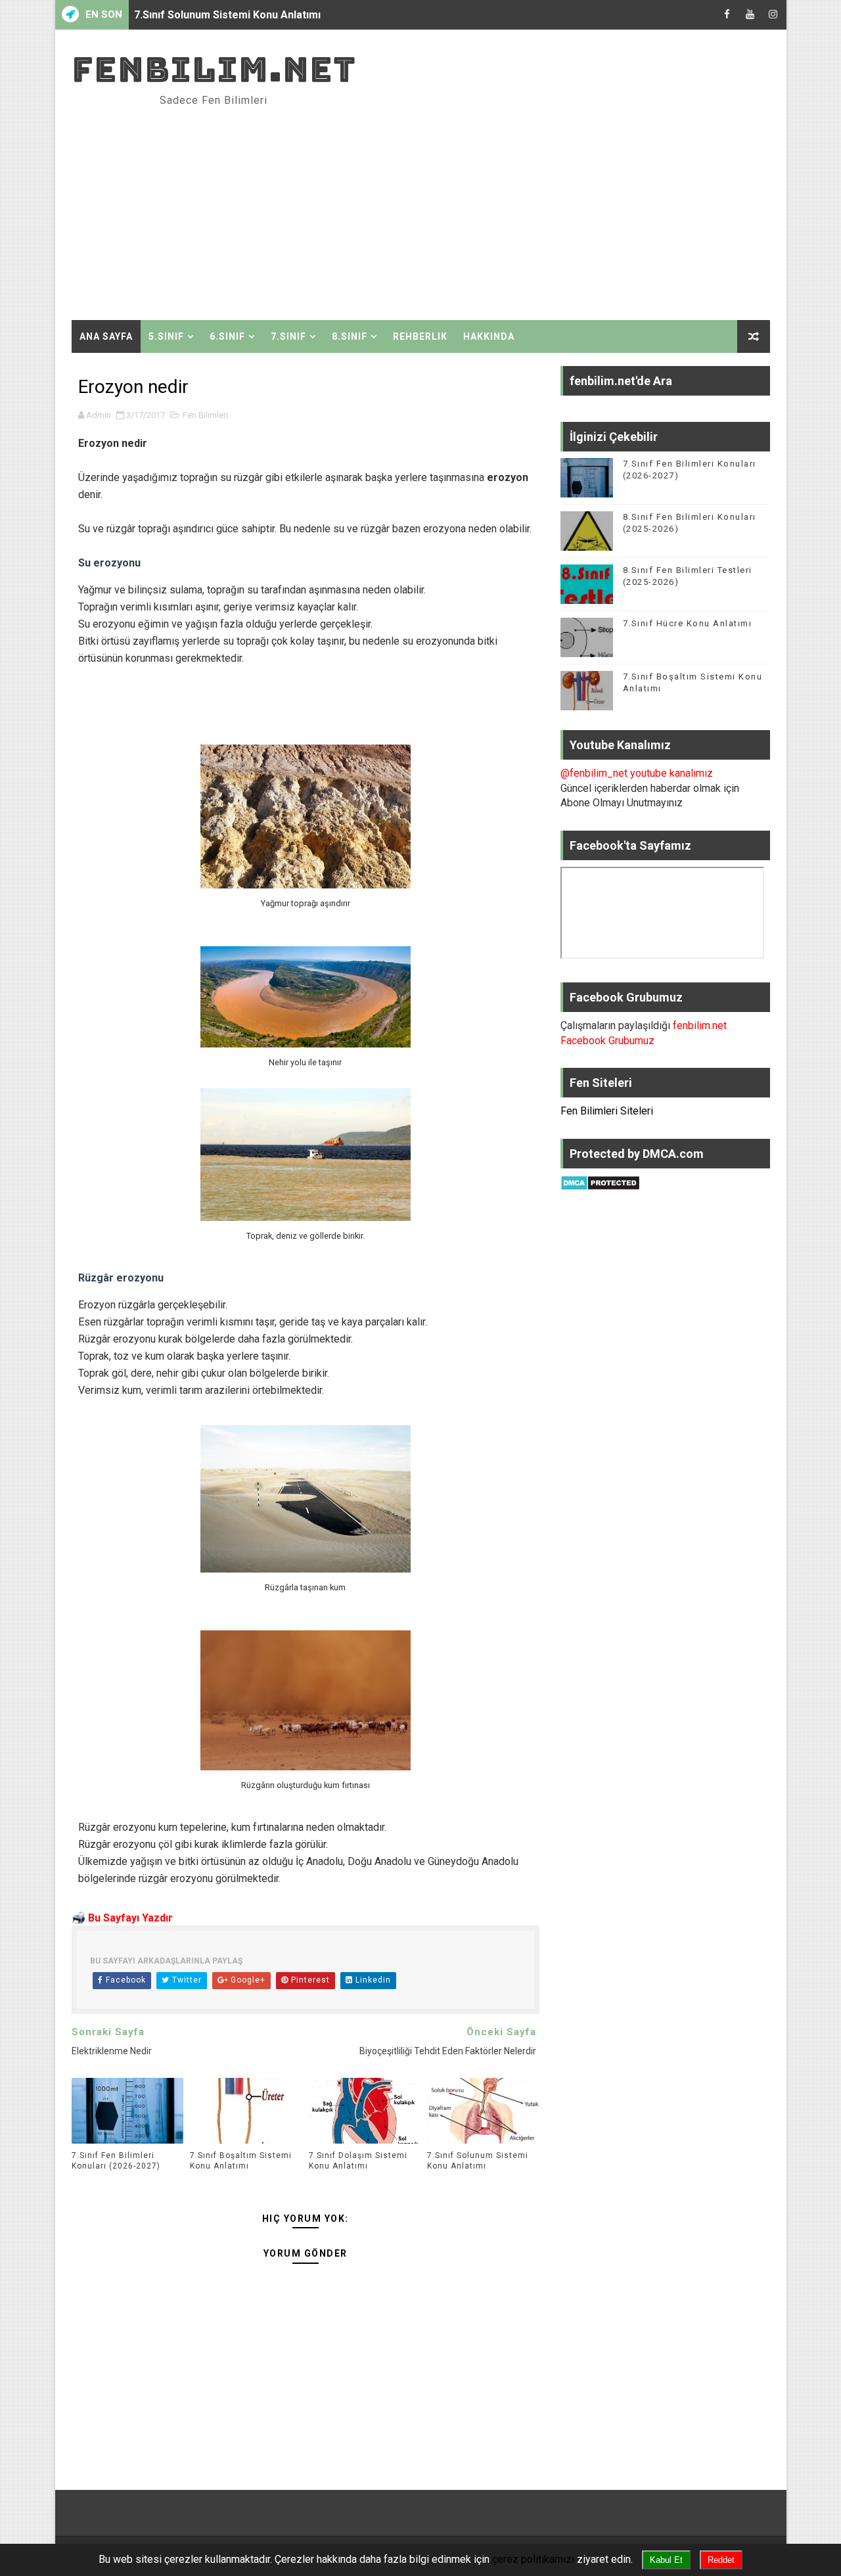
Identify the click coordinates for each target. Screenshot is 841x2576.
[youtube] (750, 15)
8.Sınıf (350, 336)
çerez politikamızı (533, 2559)
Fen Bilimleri (205, 415)
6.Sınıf (227, 336)
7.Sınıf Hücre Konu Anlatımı (688, 623)
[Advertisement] (530, 208)
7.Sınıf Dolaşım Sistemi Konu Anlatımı (358, 2161)
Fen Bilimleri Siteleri (607, 1111)
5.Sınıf (166, 336)
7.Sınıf (288, 336)
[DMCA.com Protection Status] (600, 1182)
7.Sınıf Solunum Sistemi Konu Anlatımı (227, 15)
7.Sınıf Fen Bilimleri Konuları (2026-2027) (116, 2161)
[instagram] (773, 15)
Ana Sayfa (106, 336)
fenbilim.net (214, 69)
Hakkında (489, 336)
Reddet (721, 2560)
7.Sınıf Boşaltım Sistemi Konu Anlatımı (241, 2161)
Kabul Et (666, 2560)
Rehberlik (420, 336)
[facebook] (727, 15)
